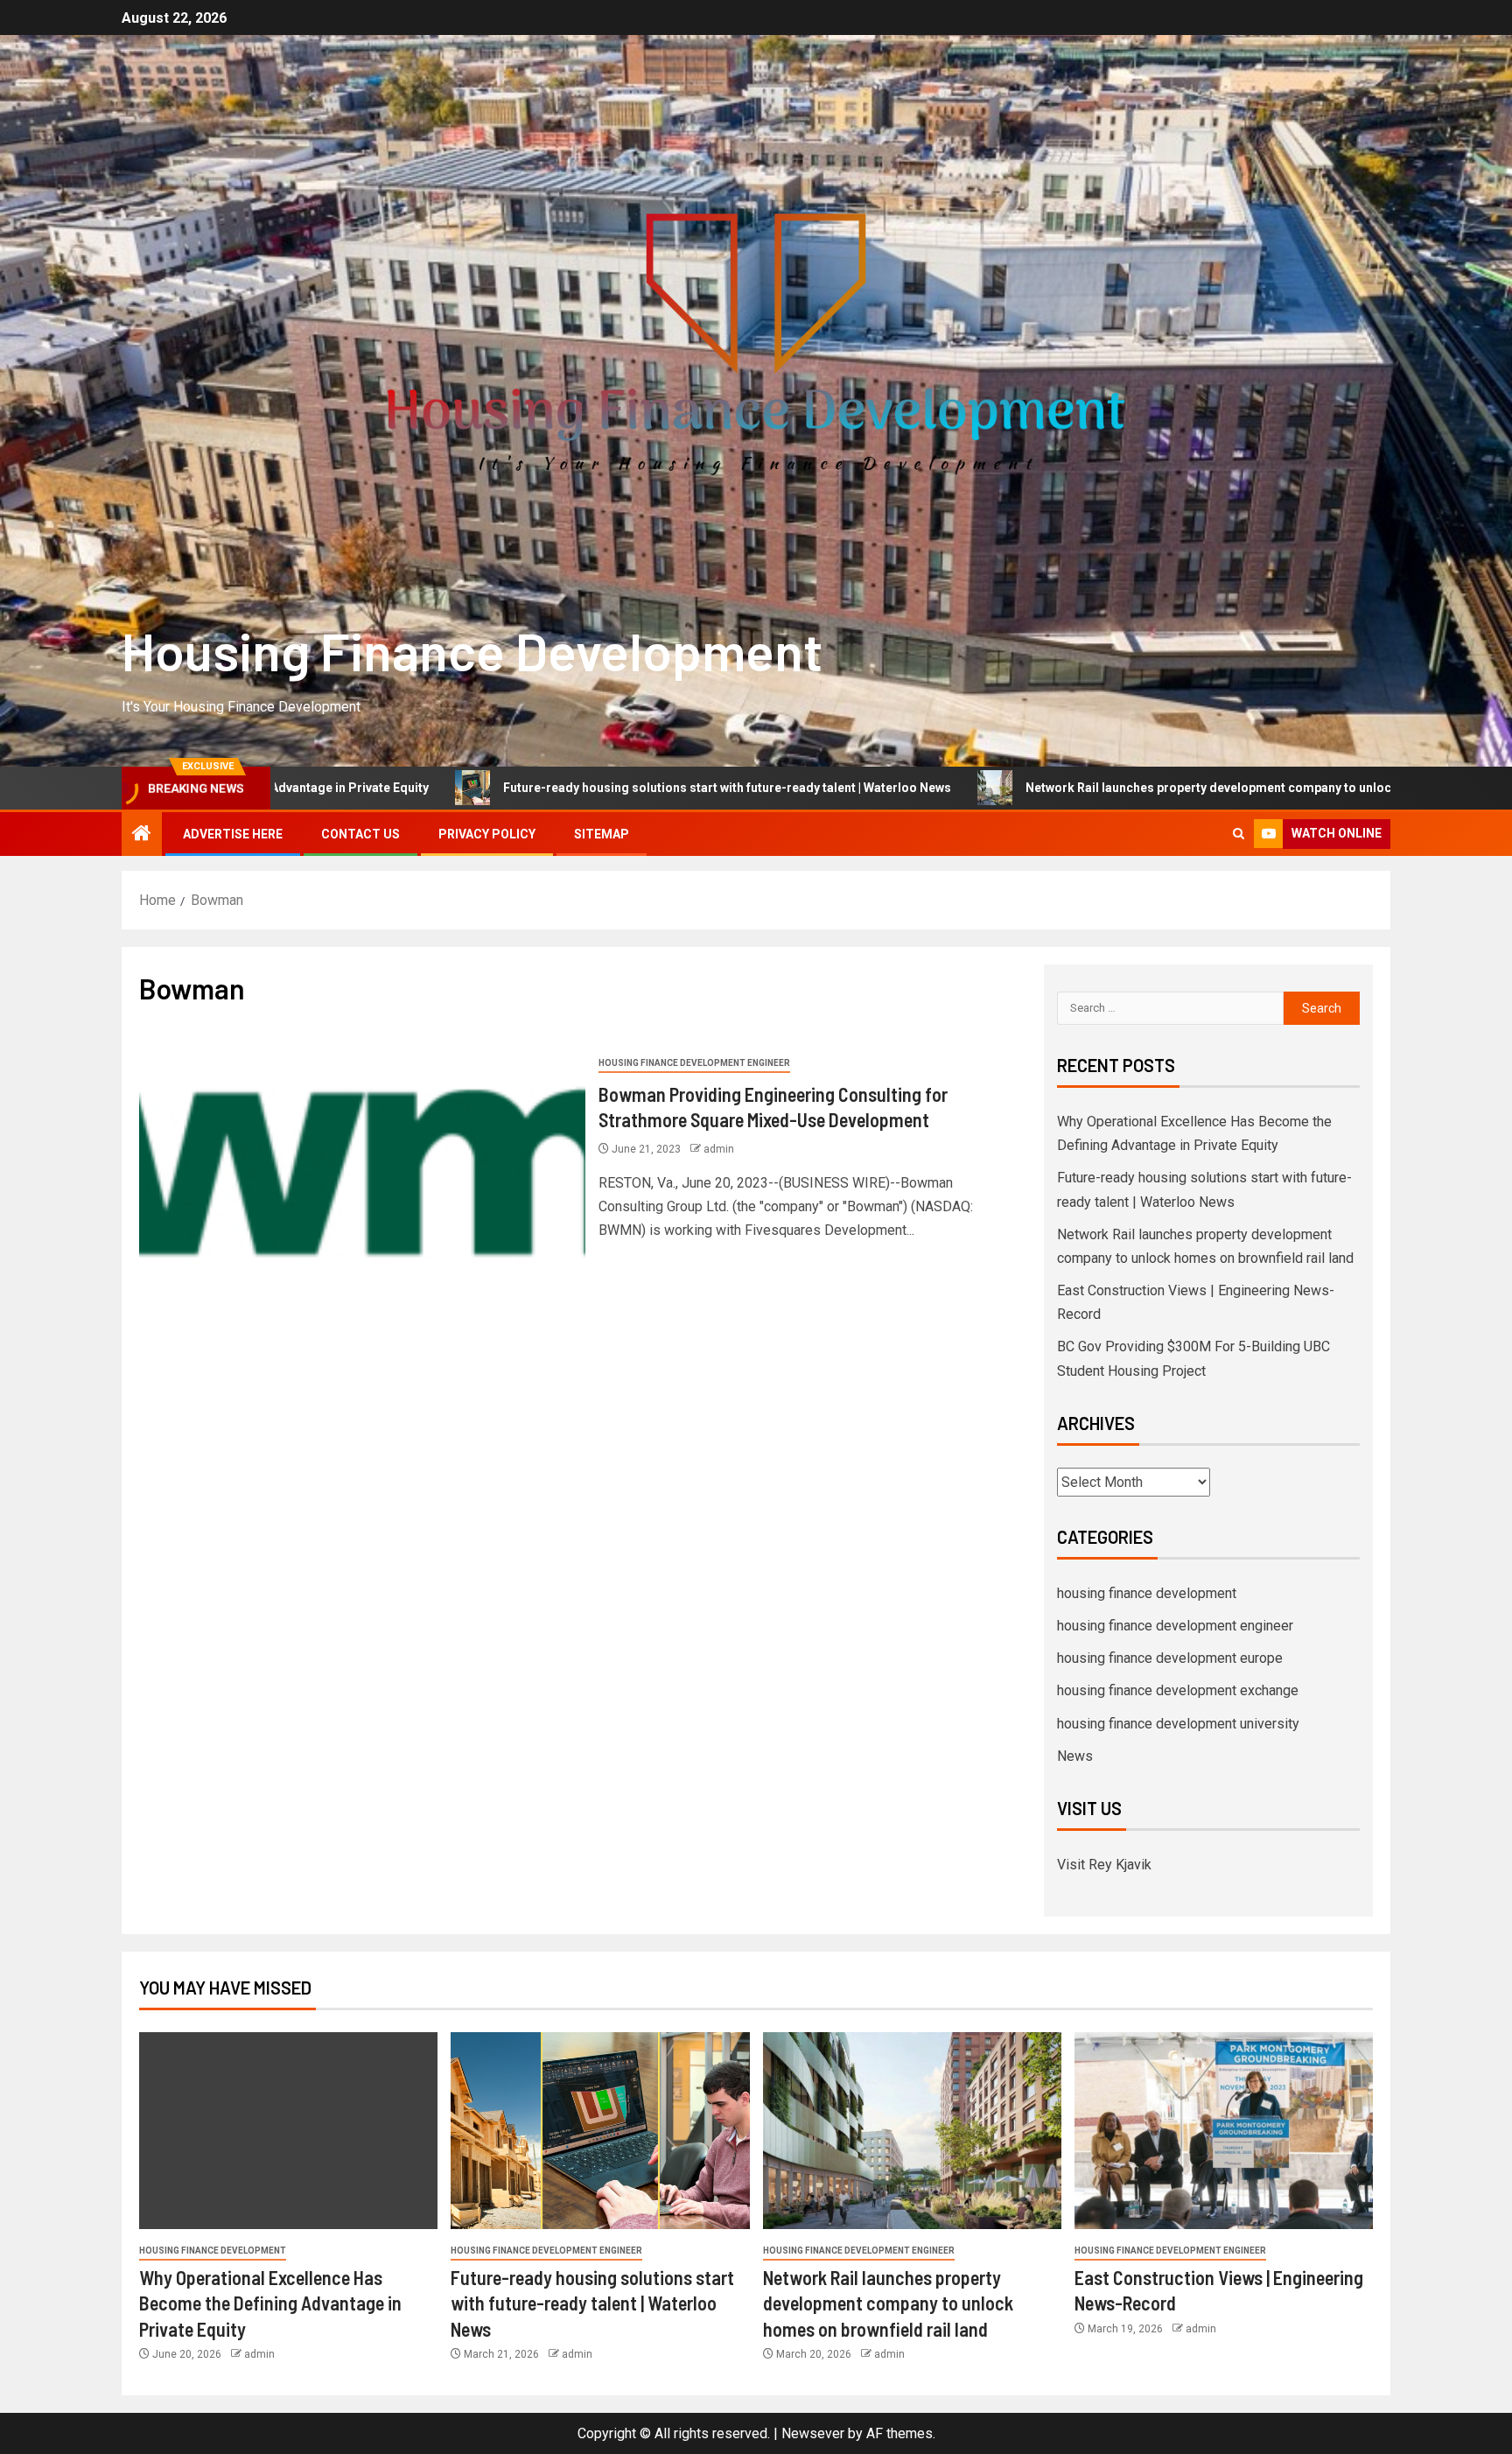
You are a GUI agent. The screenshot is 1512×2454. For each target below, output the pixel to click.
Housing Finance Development (472, 650)
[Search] (1239, 834)
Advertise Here (233, 834)
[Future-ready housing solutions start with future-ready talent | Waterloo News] (600, 2131)
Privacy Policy (487, 834)
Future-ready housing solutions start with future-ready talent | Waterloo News (579, 788)
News (1075, 1756)
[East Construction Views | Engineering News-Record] (1224, 2131)
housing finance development (1147, 1593)
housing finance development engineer (694, 1063)
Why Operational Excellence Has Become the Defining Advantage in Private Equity (270, 2303)
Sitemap (602, 834)
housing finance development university (1178, 1724)
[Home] (142, 835)
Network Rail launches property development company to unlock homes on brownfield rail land (1151, 788)
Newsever (813, 2433)
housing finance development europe (1170, 1658)
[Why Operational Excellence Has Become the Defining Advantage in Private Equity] (288, 2131)
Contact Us (360, 834)
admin (719, 1149)
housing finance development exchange (1178, 1690)
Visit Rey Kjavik (1104, 1865)
